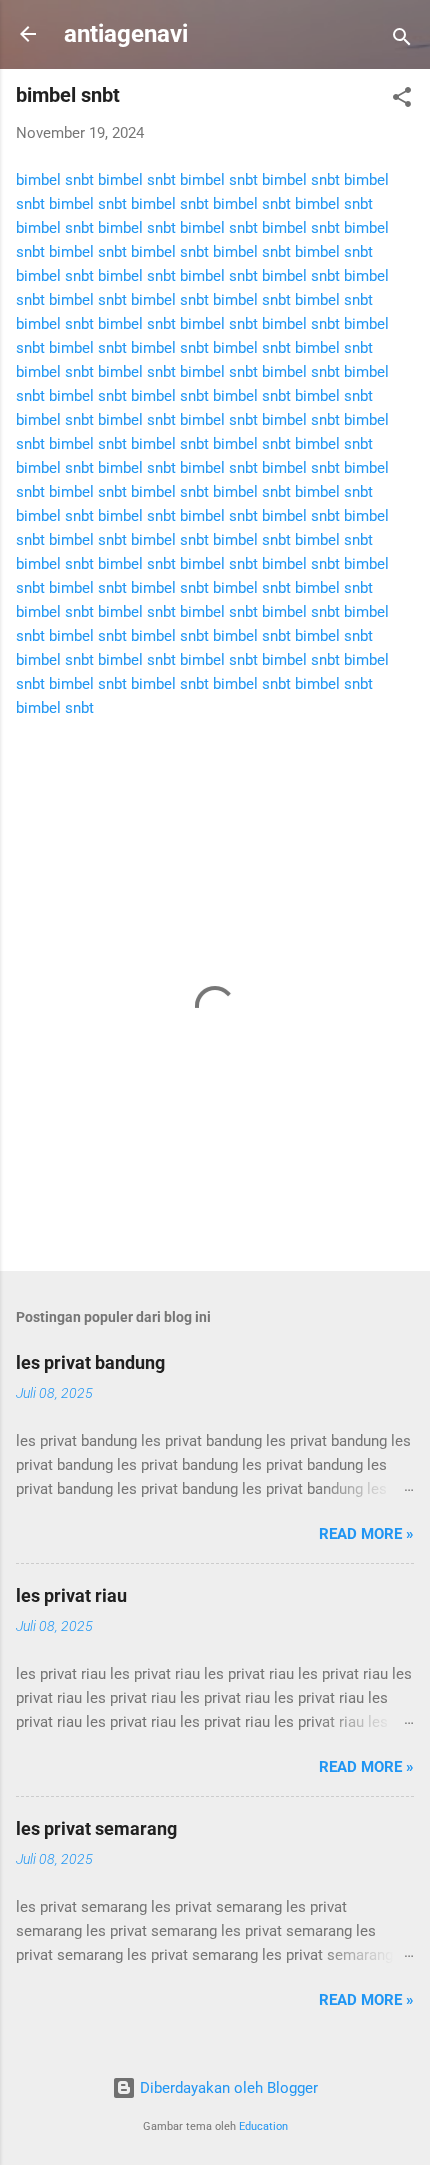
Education (263, 2126)
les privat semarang (96, 1828)
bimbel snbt (55, 180)
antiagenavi (126, 34)
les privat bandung (90, 1362)
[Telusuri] (402, 40)
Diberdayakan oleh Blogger (227, 2088)
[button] (402, 100)
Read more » (366, 1534)
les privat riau (71, 1595)
